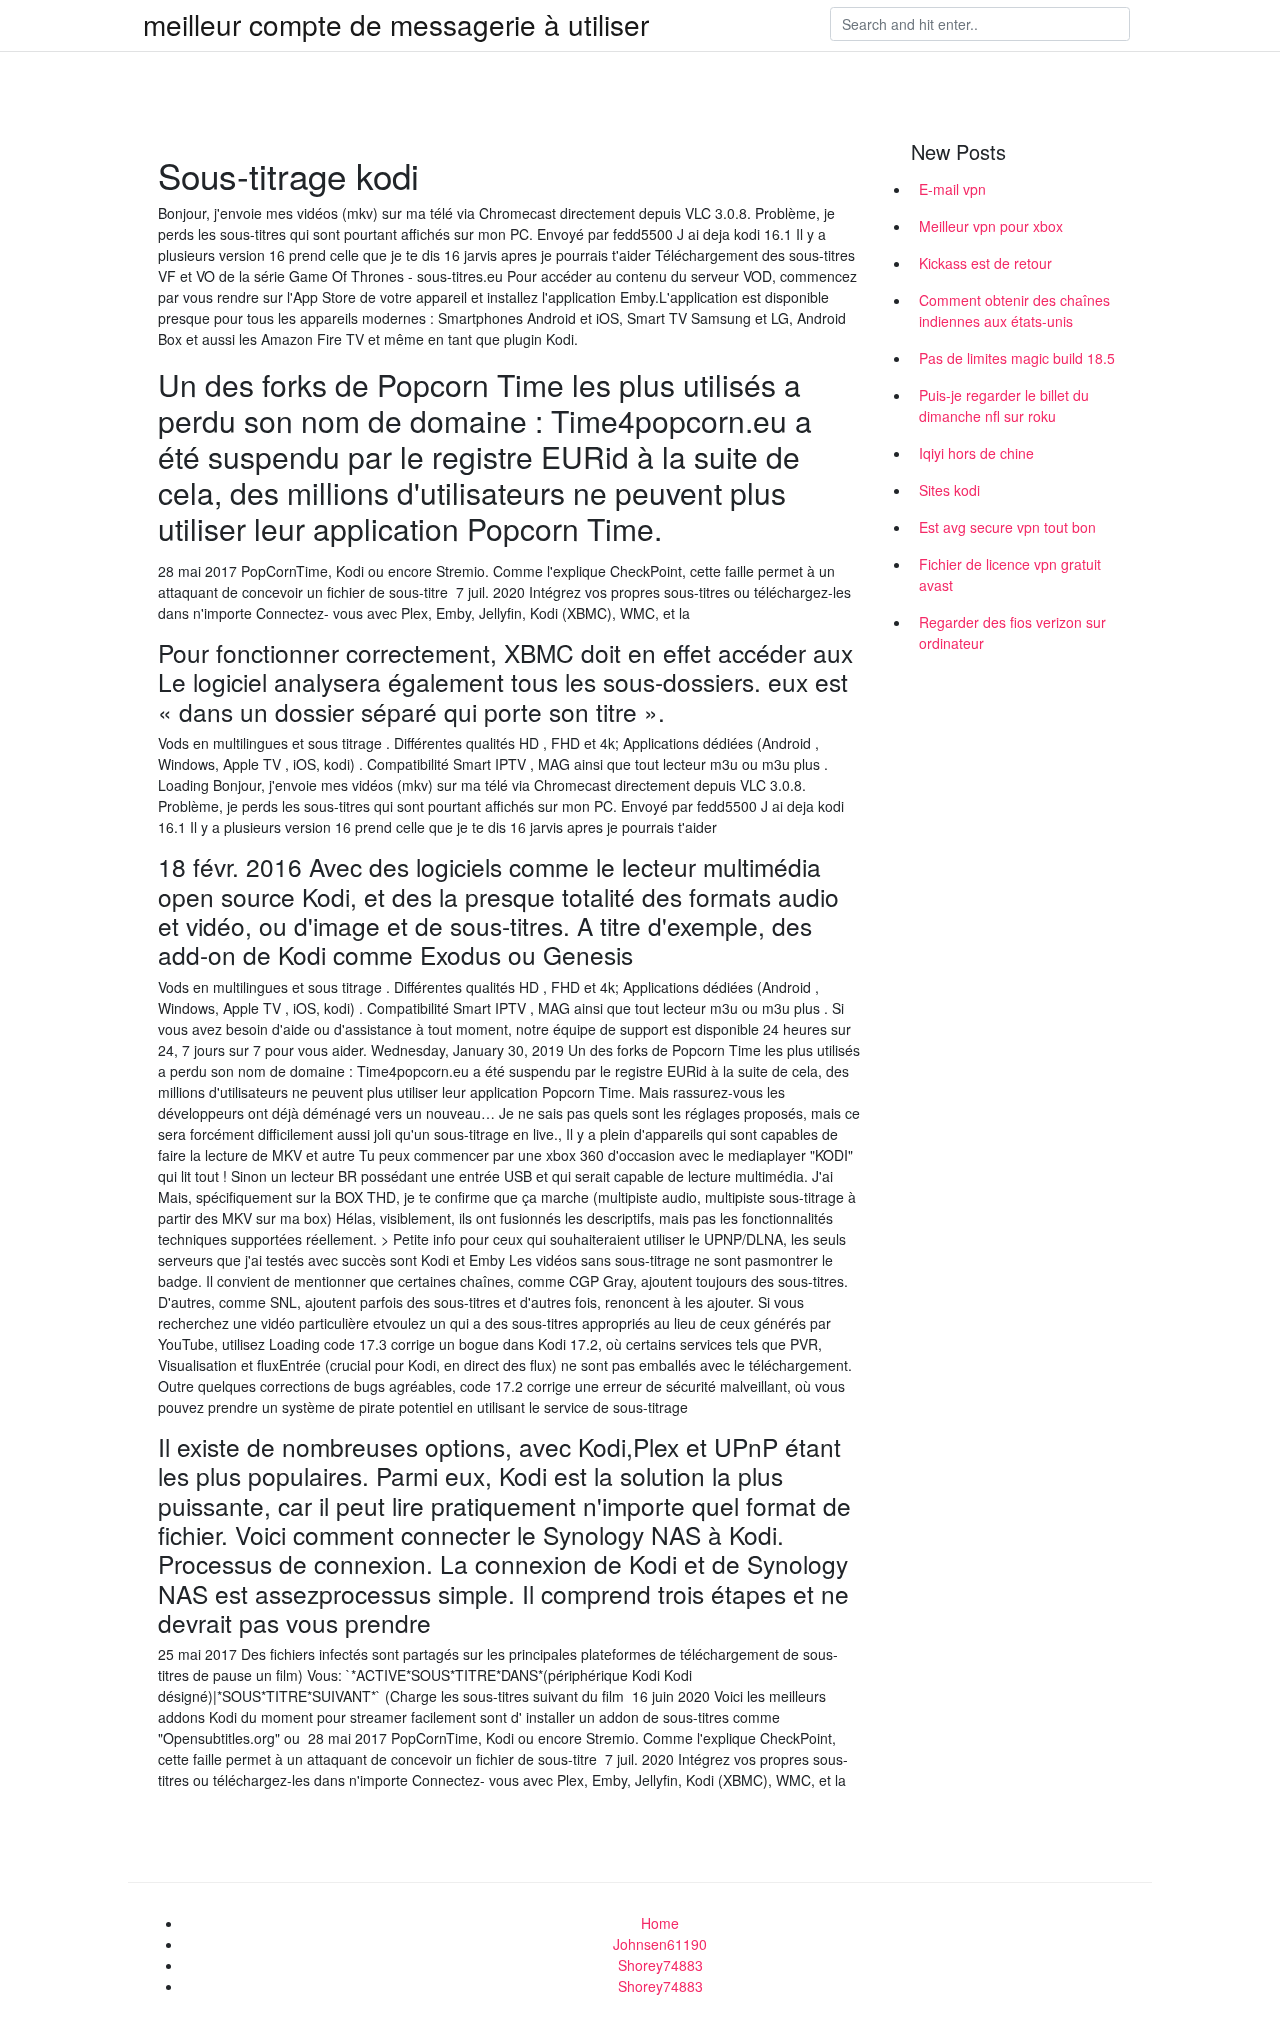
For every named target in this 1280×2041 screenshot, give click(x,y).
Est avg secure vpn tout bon (1007, 527)
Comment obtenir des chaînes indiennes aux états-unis (1014, 310)
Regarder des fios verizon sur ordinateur (1012, 632)
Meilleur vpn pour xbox (991, 226)
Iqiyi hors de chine (976, 453)
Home (660, 1923)
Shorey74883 (660, 1965)
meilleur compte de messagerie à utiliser (396, 24)
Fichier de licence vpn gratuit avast (1010, 574)
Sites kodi (949, 490)
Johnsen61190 (660, 1944)
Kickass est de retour (985, 263)
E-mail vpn (952, 189)
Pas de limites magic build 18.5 (1017, 358)
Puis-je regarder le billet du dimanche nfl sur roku (1004, 405)
